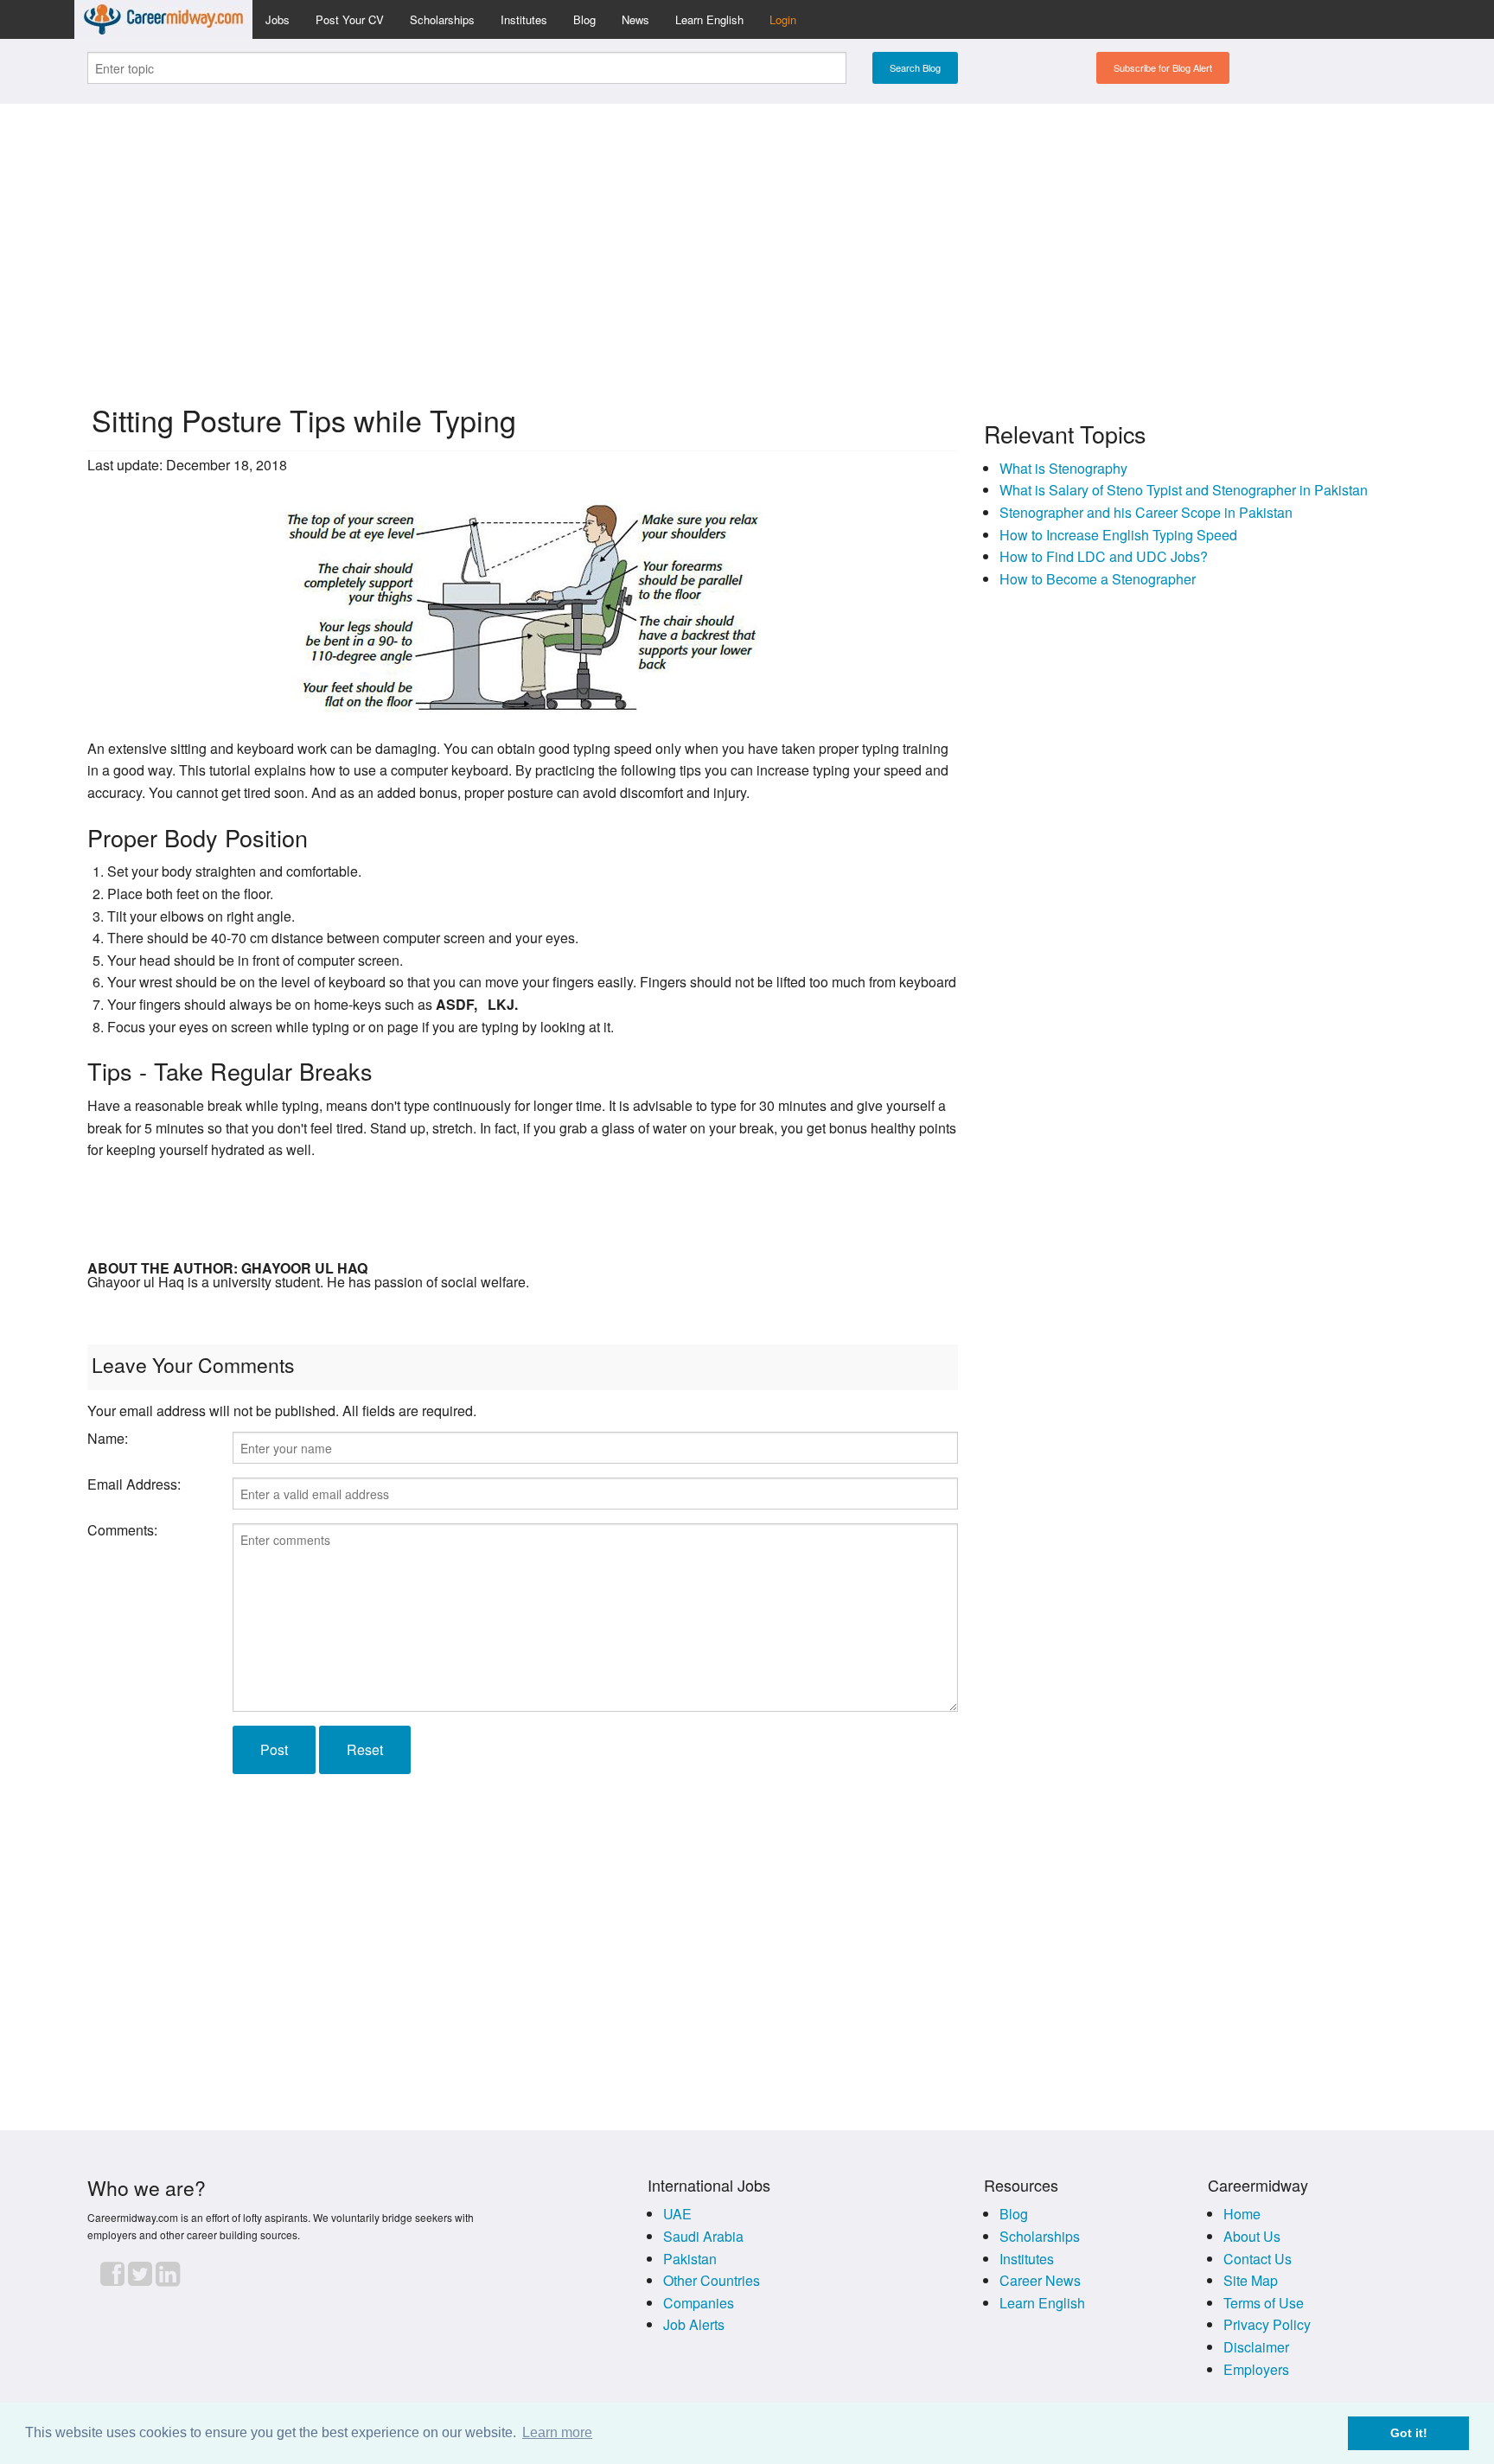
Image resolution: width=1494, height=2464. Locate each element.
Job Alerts (694, 2324)
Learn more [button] (557, 2432)
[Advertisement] (747, 239)
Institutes (524, 19)
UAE (677, 2214)
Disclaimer (1256, 2347)
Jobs (278, 19)
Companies (699, 2303)
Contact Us (1258, 2259)
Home (1242, 2214)
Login (783, 19)
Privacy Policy (1267, 2324)
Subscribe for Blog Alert (1163, 67)
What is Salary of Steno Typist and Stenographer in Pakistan (1184, 490)
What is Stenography (1063, 468)
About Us (1252, 2236)
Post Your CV (350, 19)
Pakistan (690, 2259)
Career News (1040, 2280)
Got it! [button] (1409, 2433)
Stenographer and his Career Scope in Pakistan (1146, 512)
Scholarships (442, 19)
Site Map (1251, 2280)
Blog (584, 19)
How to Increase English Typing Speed (1118, 535)
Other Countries (712, 2280)
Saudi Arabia (703, 2236)
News (635, 19)
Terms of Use (1264, 2303)
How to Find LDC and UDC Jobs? (1104, 556)
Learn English (709, 19)
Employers (1256, 2369)
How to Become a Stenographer (1098, 579)
